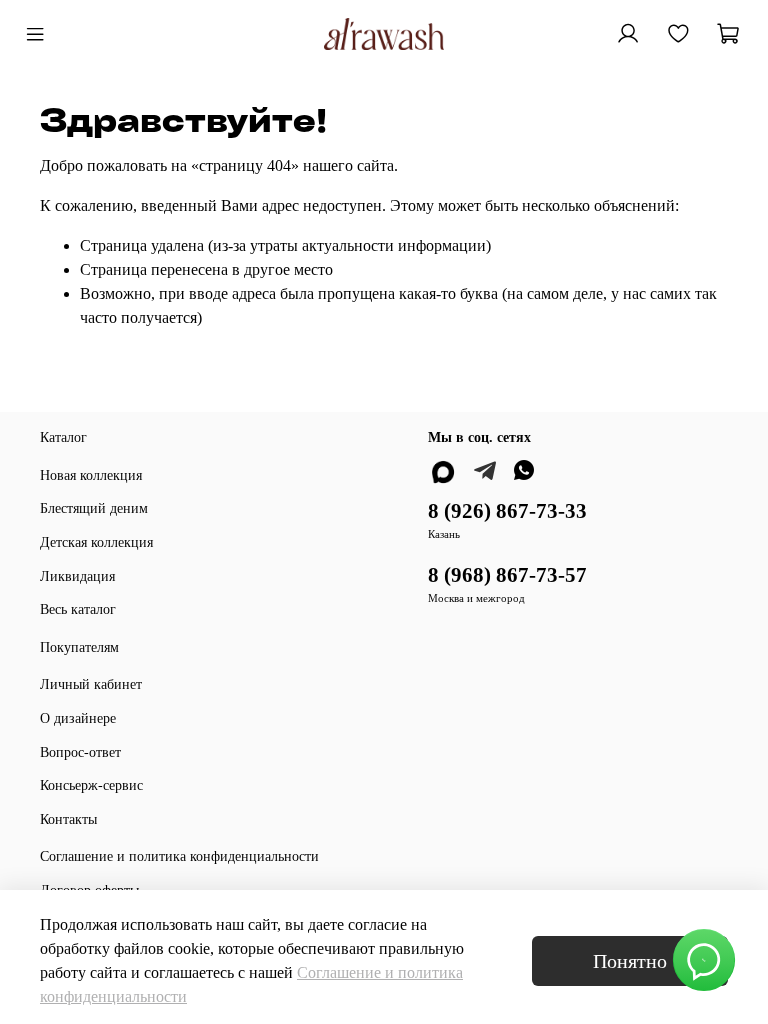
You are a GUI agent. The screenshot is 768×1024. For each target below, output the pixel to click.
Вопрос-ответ (80, 752)
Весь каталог (78, 609)
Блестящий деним (94, 508)
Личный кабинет (91, 684)
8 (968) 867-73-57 (507, 574)
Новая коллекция (91, 475)
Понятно (630, 961)
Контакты (68, 819)
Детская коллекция (96, 542)
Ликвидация (77, 576)
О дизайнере (78, 718)
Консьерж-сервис (91, 785)
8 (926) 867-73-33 (507, 510)
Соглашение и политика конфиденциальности (179, 856)
